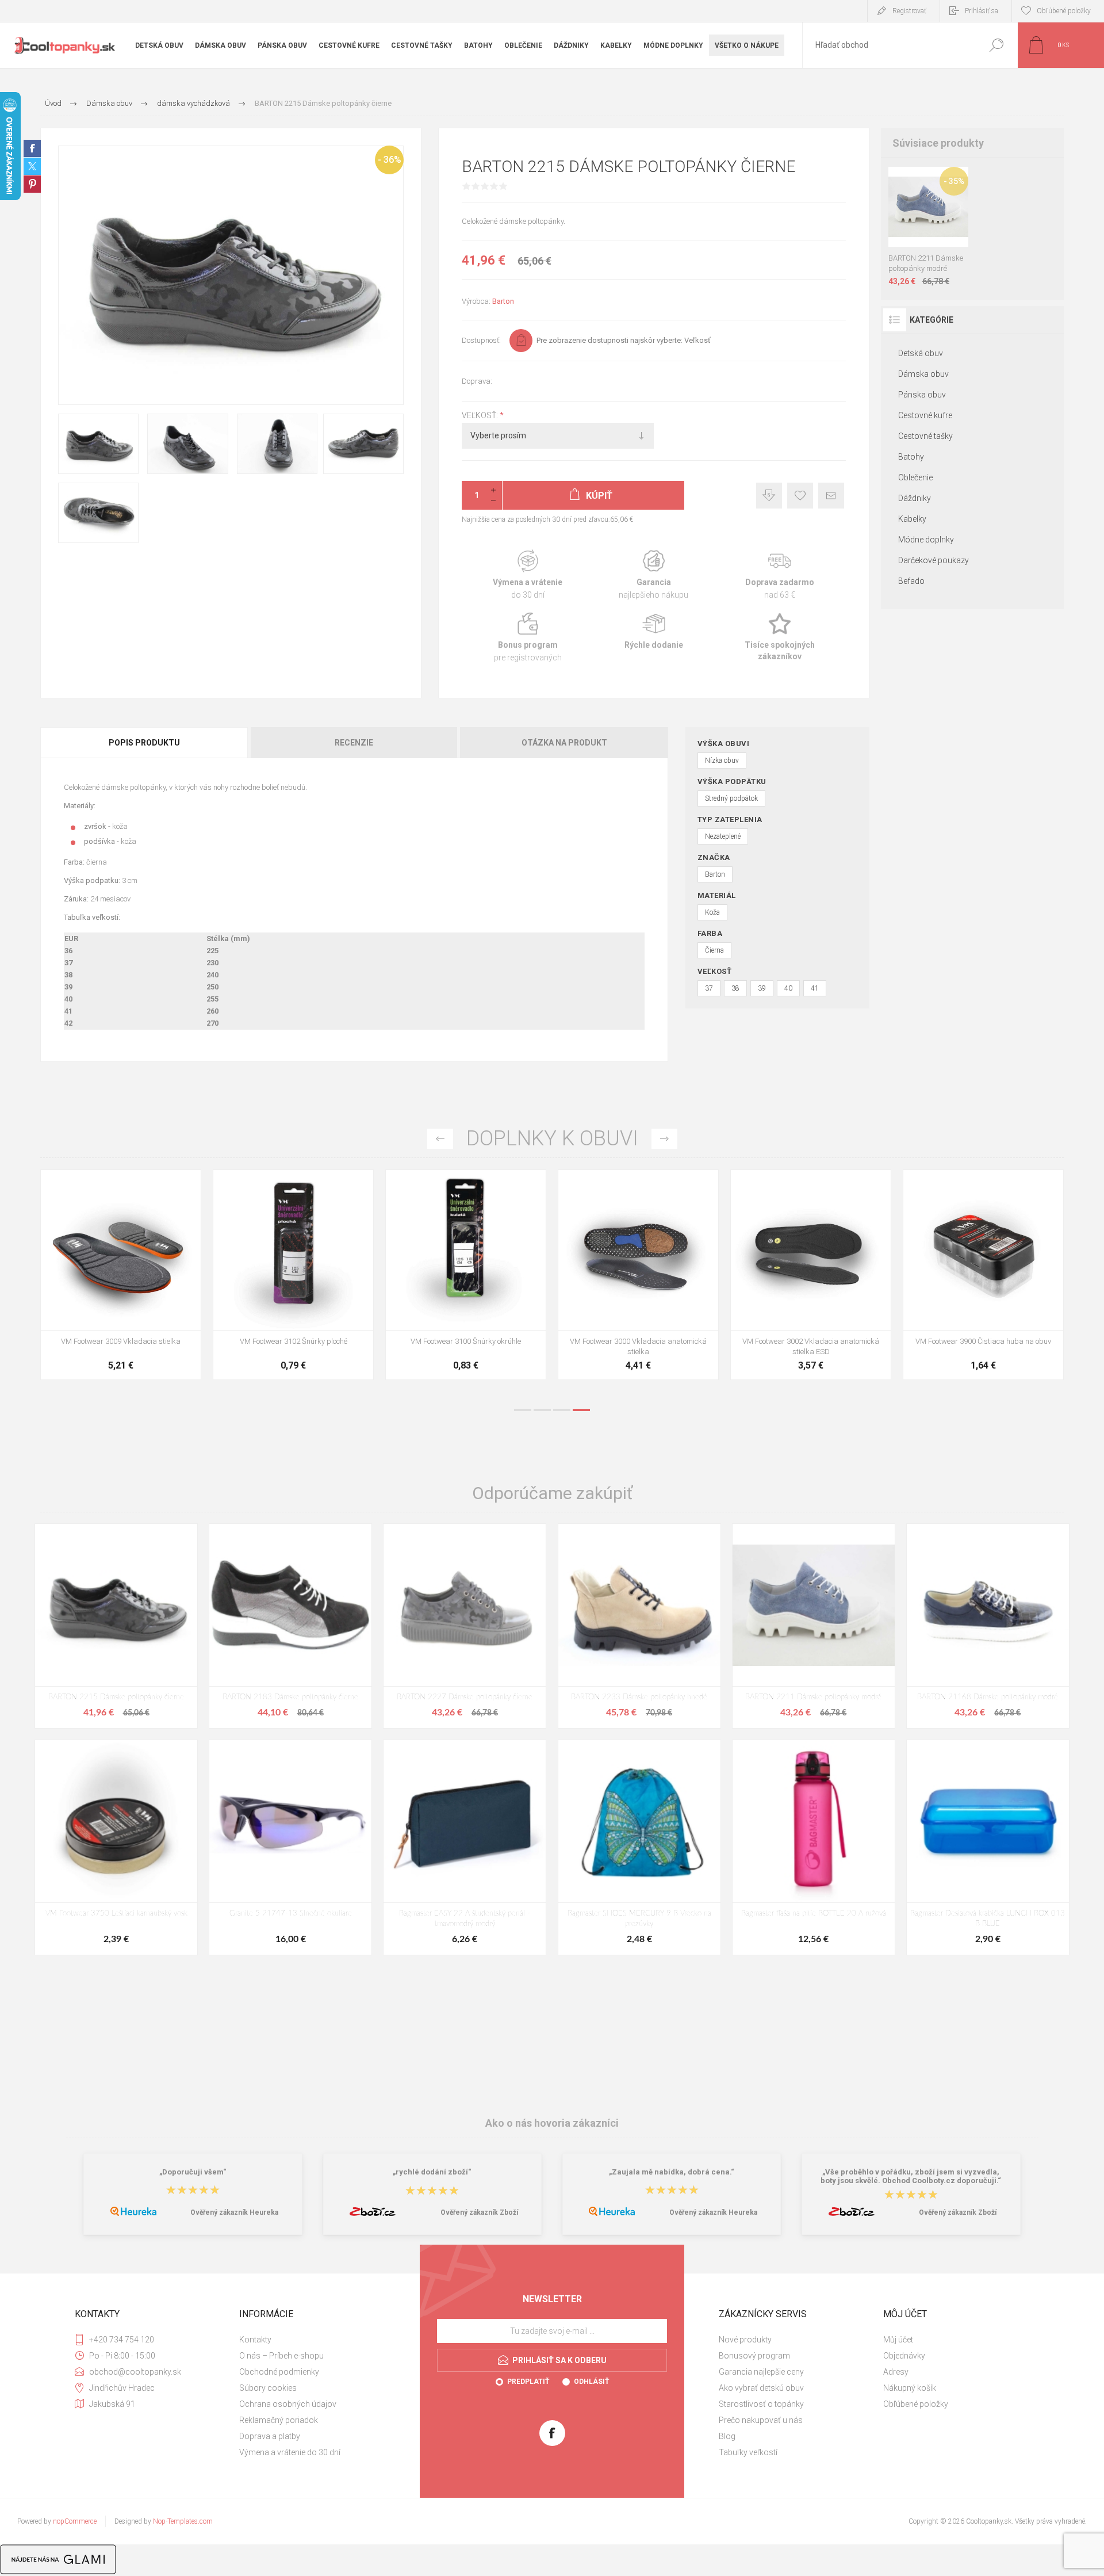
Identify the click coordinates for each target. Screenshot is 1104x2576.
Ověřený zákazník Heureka (234, 2212)
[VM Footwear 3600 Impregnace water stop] (121, 1275)
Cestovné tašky (925, 436)
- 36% (390, 160)
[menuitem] (317, 2340)
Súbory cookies (268, 2388)
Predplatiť (528, 2382)
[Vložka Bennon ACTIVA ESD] (466, 1275)
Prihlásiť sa (982, 11)
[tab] (145, 743)
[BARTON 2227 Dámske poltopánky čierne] (465, 1626)
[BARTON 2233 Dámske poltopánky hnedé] (639, 1626)
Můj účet (898, 2340)
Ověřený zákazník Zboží (479, 2212)
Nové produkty (745, 2340)
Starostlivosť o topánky (761, 2404)
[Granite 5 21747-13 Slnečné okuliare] (290, 1847)
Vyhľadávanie (996, 45)
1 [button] (523, 1410)
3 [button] (562, 1410)
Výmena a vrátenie (528, 575)
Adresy (896, 2372)
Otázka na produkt (564, 743)
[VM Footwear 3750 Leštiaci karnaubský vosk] (116, 1847)
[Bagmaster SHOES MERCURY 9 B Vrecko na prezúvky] (639, 1847)
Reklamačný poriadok (279, 2420)
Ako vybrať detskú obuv (761, 2388)
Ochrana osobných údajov (288, 2404)
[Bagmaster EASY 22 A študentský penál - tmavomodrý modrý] (465, 1847)
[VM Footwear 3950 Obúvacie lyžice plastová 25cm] (638, 1275)
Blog (727, 2436)
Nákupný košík (910, 2388)
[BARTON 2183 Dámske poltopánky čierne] (290, 1626)
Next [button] (664, 1139)
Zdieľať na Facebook (32, 148)
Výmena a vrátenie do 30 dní (290, 2452)
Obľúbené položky (916, 2404)
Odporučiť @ (831, 496)
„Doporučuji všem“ (193, 2172)
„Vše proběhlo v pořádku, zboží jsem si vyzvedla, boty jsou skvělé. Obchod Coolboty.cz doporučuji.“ (911, 2176)
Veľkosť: (481, 415)
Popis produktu (144, 743)
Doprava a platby (270, 2436)
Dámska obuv (923, 374)
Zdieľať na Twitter (32, 166)
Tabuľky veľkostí (748, 2452)
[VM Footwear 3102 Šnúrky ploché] (983, 1275)
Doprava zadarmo (780, 575)
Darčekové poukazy (934, 560)
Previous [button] (440, 1139)
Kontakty (255, 2340)
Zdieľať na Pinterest (32, 184)
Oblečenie (915, 477)
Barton (503, 301)
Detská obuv (921, 353)
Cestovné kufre (925, 415)
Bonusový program (754, 2356)
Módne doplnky (926, 540)
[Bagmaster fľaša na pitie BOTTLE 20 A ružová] (814, 1847)
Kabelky (912, 519)
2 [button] (542, 1410)
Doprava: (477, 381)
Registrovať (909, 11)
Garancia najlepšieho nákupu (653, 575)
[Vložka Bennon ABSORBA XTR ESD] (293, 1275)
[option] (121, 1281)
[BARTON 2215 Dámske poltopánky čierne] (116, 1626)
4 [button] (581, 1410)
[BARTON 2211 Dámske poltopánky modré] (814, 1626)
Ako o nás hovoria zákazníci (552, 2123)
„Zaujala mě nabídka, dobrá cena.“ (672, 2172)
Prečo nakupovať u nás (761, 2420)
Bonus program (528, 638)
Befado (911, 581)
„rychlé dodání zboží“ (432, 2172)
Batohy (911, 457)
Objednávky (904, 2356)
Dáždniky (915, 498)
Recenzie (354, 743)
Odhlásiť (591, 2382)
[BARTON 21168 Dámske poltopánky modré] (988, 1626)
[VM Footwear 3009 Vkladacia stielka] (811, 1275)
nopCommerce (75, 2521)
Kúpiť (918, 218)
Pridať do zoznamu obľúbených (932, 218)
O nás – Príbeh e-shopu (281, 2356)
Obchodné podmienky (279, 2372)
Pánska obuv (922, 395)
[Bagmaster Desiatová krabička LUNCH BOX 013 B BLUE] (988, 1847)
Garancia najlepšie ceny (769, 496)
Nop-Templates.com (183, 2521)
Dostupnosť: (481, 340)
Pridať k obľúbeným (800, 496)
